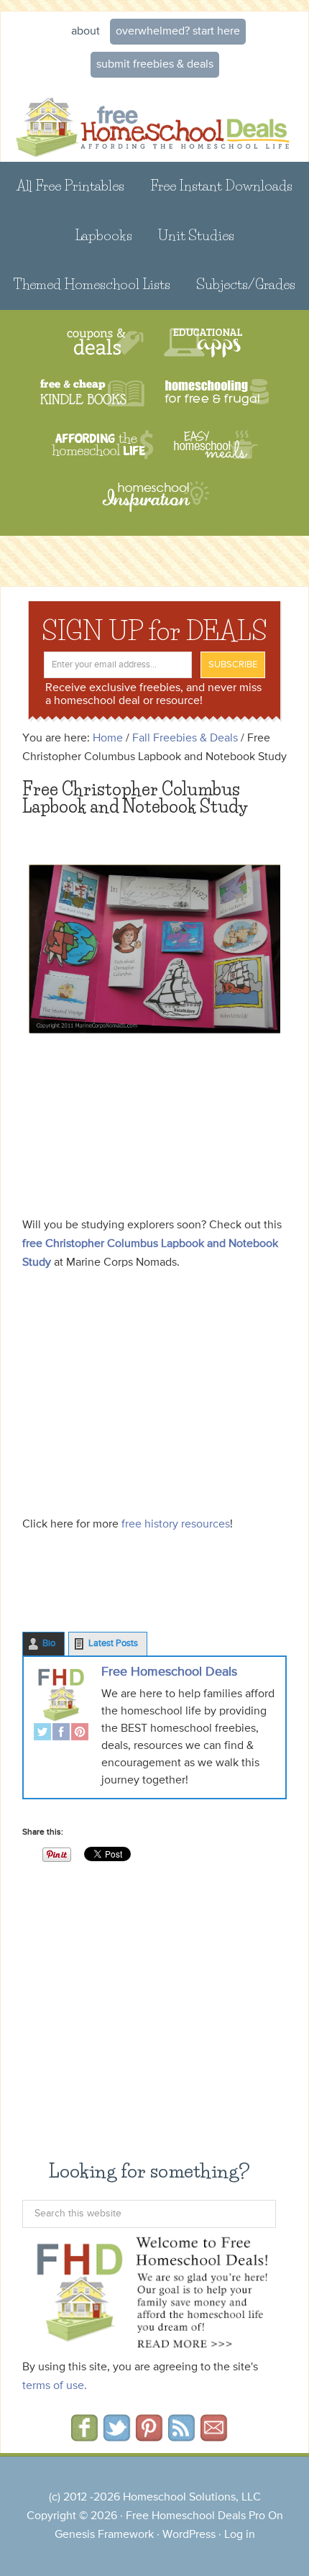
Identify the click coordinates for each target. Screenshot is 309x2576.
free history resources (176, 1525)
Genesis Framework (104, 2535)
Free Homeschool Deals (169, 1672)
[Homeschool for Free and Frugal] (217, 394)
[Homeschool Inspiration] (154, 503)
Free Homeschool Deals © (154, 121)
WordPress (189, 2535)
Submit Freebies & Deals (155, 65)
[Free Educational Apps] (203, 343)
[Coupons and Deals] (105, 343)
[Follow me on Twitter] (117, 2436)
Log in (240, 2535)
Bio (49, 1644)
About (86, 32)
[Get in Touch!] (214, 2436)
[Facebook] (61, 1734)
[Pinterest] (80, 1734)
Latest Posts (113, 1644)
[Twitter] (42, 1734)
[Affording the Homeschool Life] (102, 445)
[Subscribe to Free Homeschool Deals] (181, 2436)
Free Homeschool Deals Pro (195, 2516)
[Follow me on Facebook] (84, 2436)
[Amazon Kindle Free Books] (92, 394)
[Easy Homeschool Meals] (216, 445)
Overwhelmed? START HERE (178, 32)
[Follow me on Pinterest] (149, 2436)
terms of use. (55, 2386)
